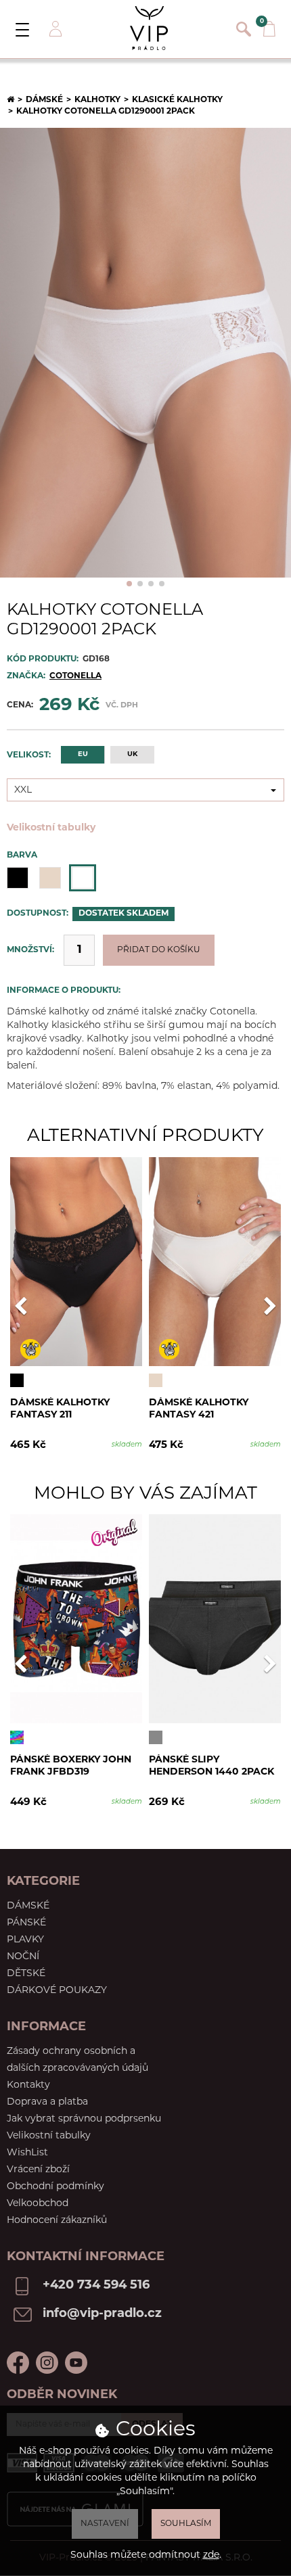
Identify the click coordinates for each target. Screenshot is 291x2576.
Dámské (44, 100)
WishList (27, 2153)
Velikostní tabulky (51, 828)
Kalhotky (97, 100)
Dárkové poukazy (57, 1991)
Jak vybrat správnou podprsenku (84, 2119)
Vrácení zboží (38, 2170)
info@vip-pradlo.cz (102, 2314)
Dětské (26, 1974)
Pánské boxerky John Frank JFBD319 (71, 1766)
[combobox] (145, 790)
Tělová (50, 878)
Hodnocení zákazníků (57, 2221)
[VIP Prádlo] (149, 28)
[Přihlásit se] (54, 29)
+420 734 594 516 (96, 2286)
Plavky (25, 1940)
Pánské (26, 1923)
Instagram (47, 2363)
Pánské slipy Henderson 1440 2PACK (211, 1766)
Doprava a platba (47, 2102)
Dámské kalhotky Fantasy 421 (199, 1409)
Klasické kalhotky (177, 100)
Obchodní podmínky (55, 2187)
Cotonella (75, 676)
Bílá (83, 878)
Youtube (76, 2363)
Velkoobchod (38, 2204)
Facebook (18, 2363)
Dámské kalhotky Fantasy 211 (60, 1409)
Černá (18, 878)
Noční (23, 1957)
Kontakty (28, 2085)
